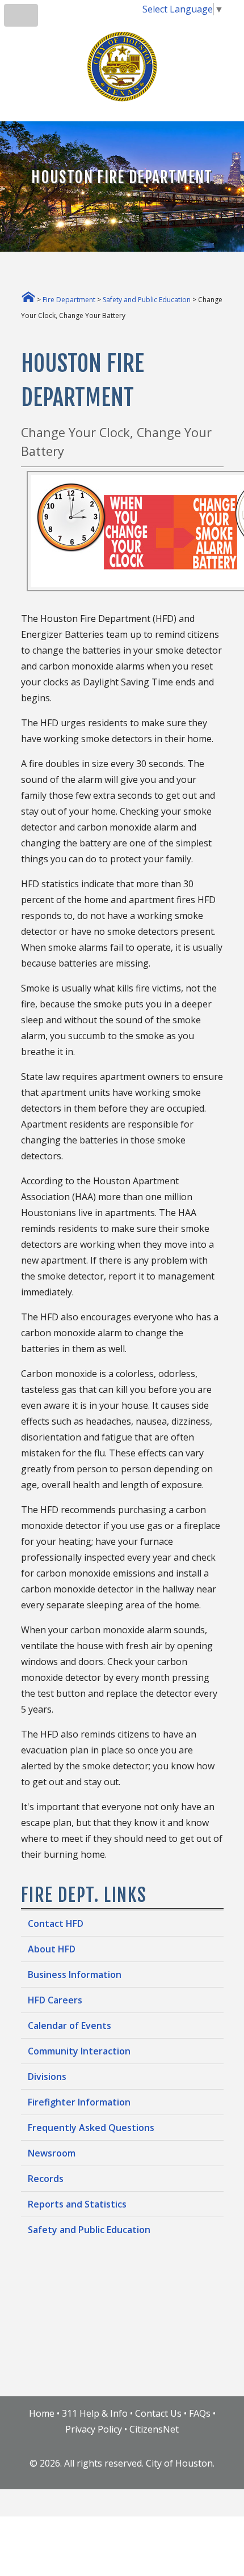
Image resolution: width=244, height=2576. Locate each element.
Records (46, 2179)
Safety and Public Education (147, 300)
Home (42, 2413)
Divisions (47, 2077)
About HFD (52, 1949)
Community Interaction (79, 2051)
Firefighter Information (79, 2102)
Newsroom (52, 2153)
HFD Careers (55, 2000)
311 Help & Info (95, 2413)
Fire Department (69, 300)
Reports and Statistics (77, 2204)
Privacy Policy (94, 2429)
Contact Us (158, 2413)
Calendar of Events (70, 2026)
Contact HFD (56, 1923)
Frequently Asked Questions (91, 2128)
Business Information (75, 1975)
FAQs (200, 2413)
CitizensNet (154, 2429)
